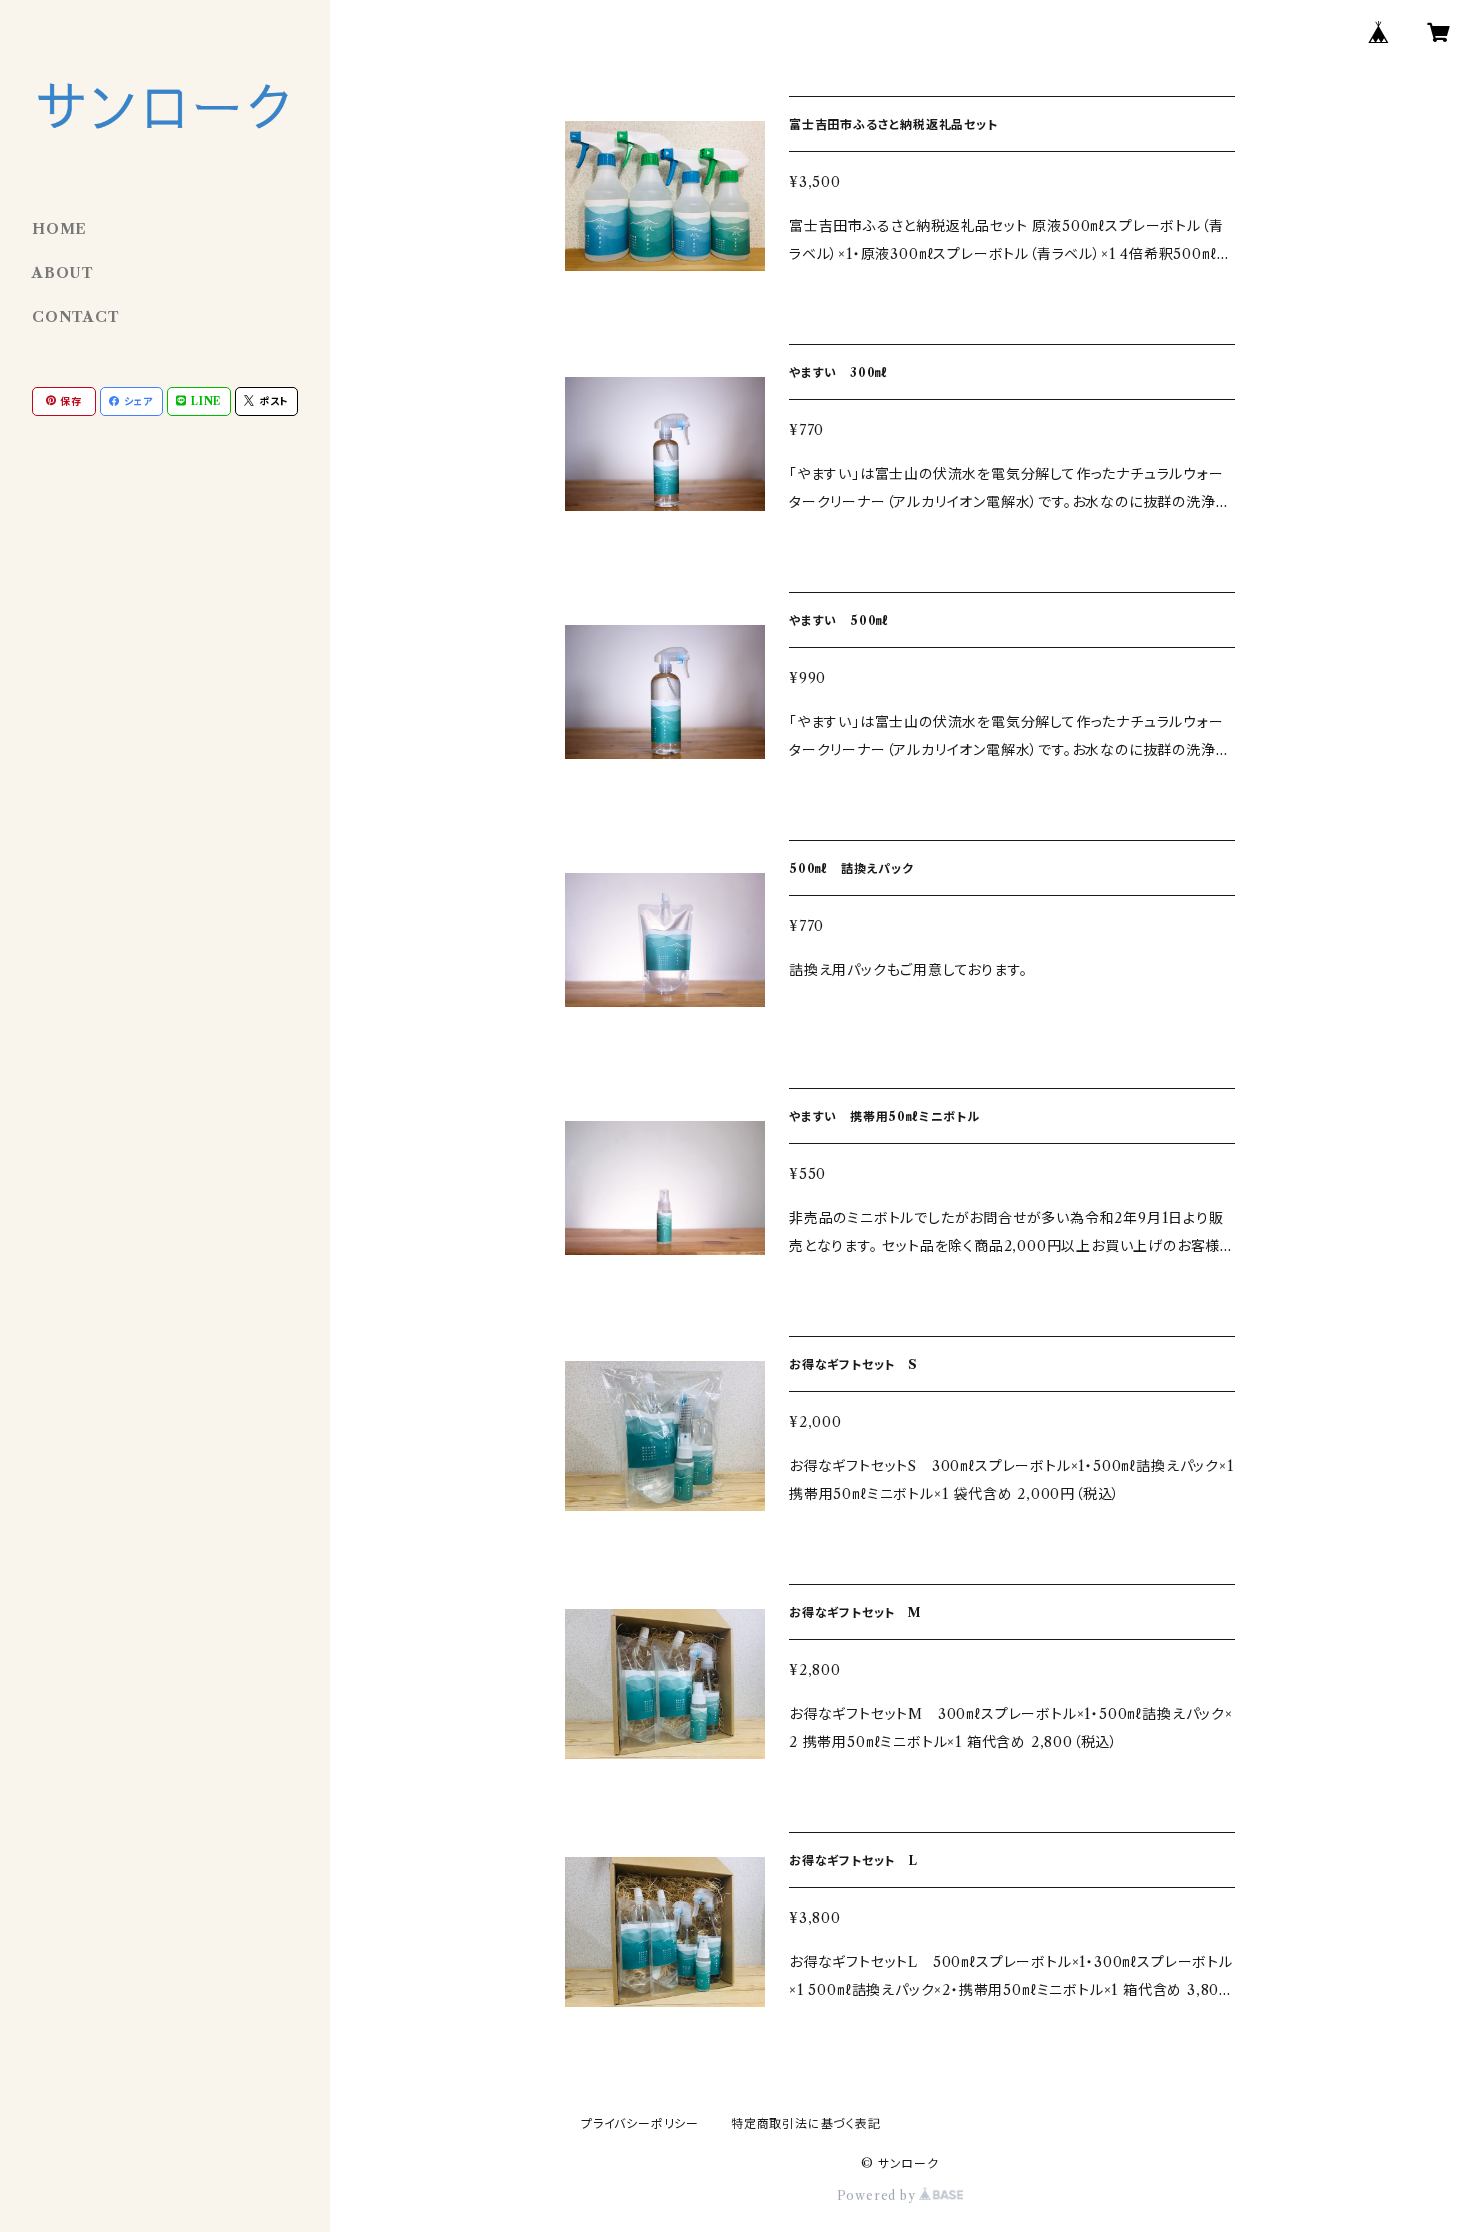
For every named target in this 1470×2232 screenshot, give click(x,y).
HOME (59, 229)
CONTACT (76, 317)
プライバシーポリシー (640, 2123)
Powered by (878, 2195)
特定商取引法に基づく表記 (806, 2123)
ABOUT (63, 273)
